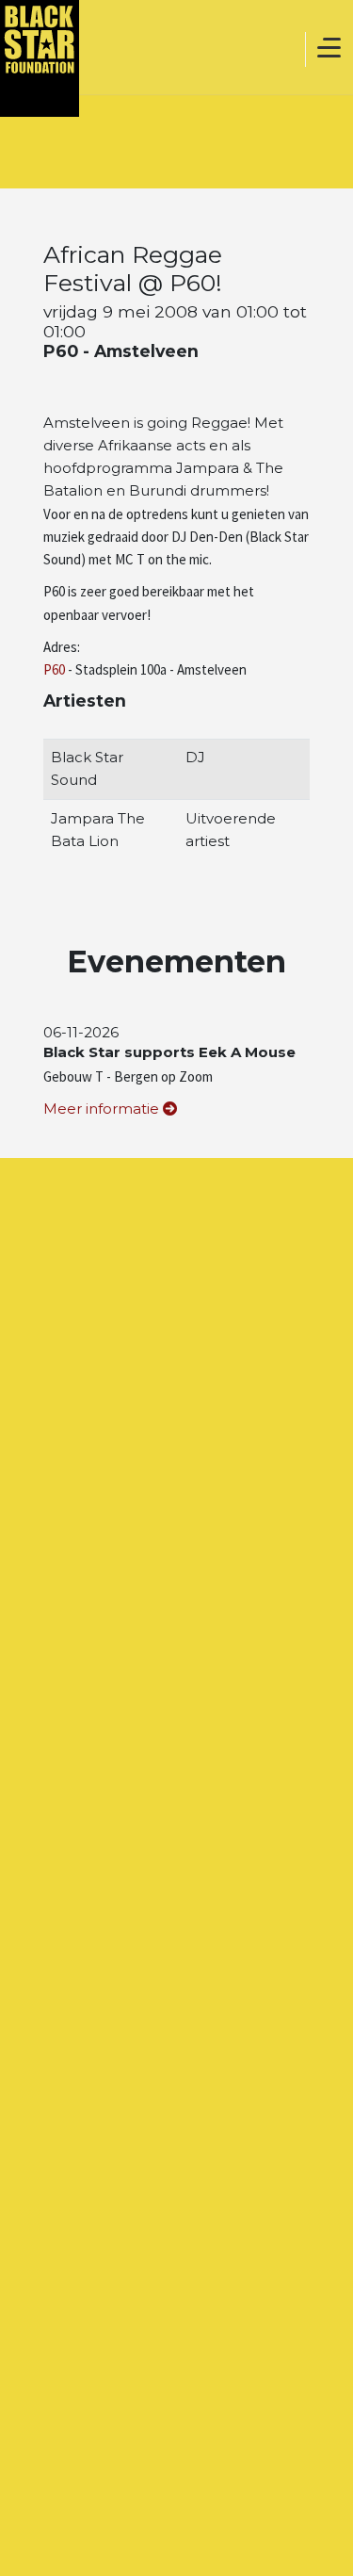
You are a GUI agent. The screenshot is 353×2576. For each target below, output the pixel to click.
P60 (54, 669)
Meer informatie (103, 1109)
